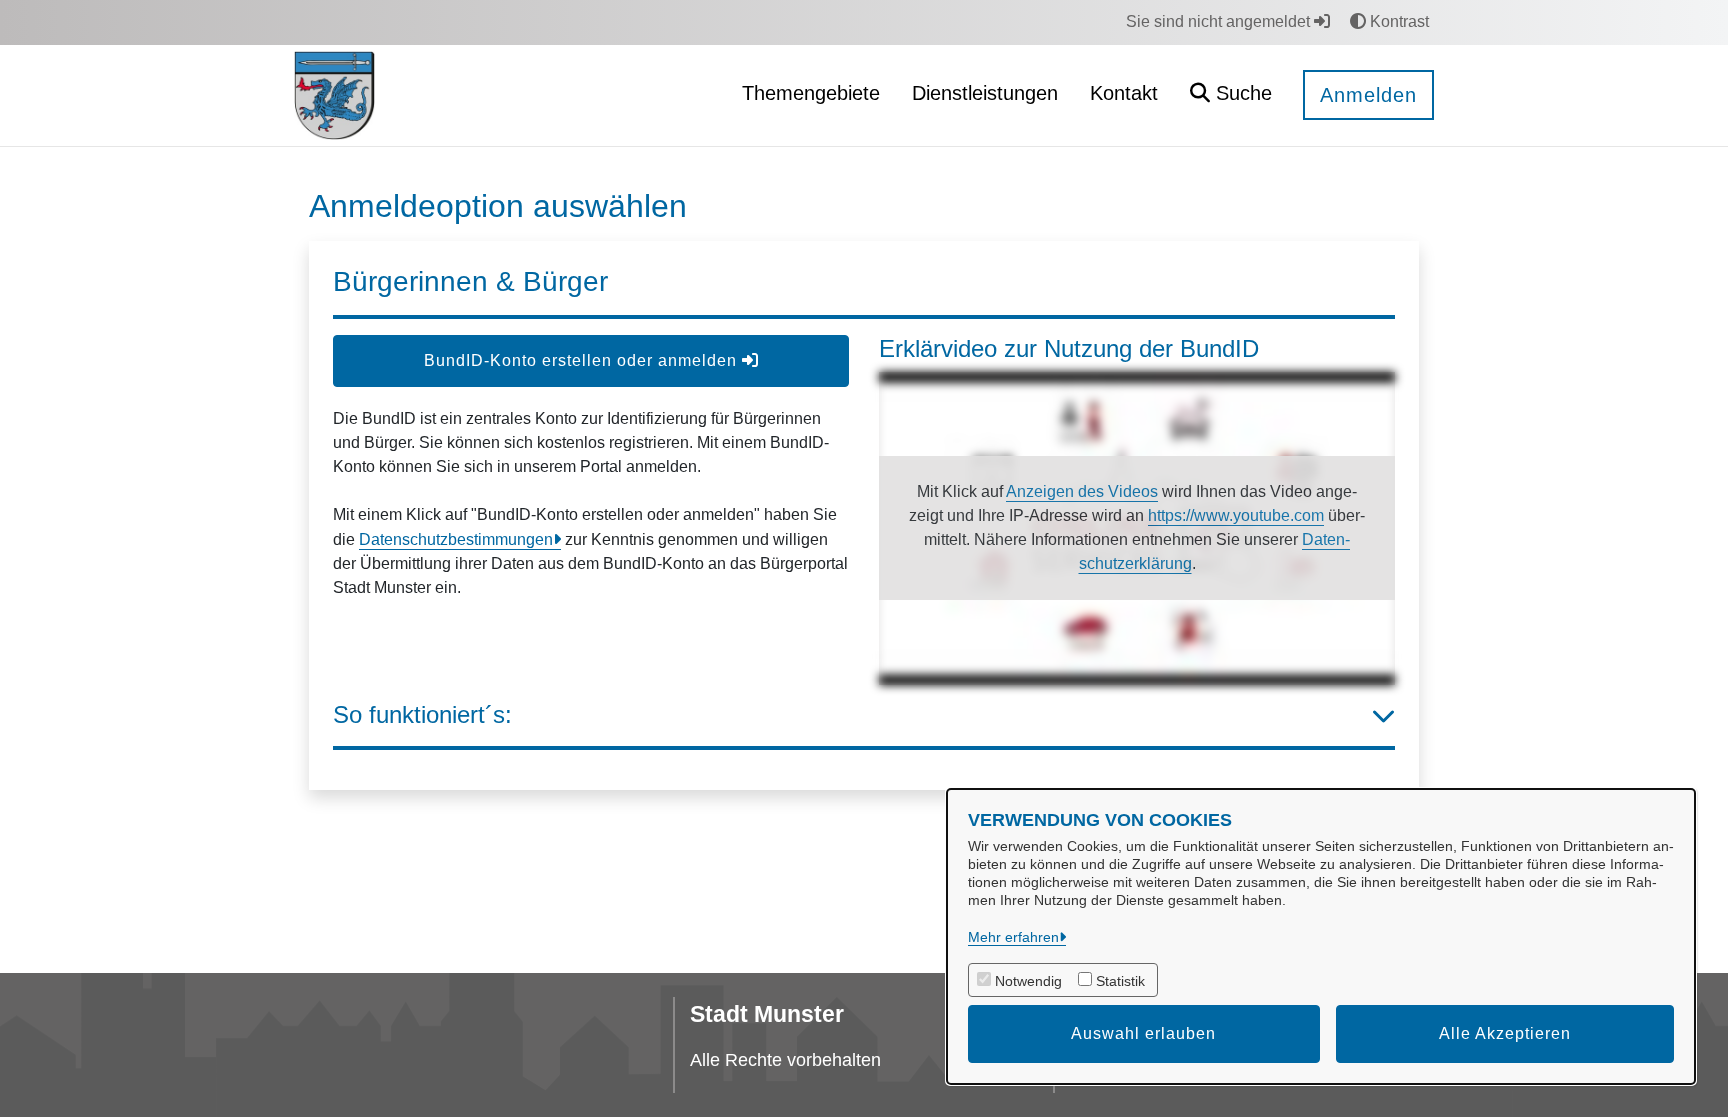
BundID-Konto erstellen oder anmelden (583, 360)
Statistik (1120, 981)
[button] (1231, 95)
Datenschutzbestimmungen (456, 539)
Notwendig (1028, 981)
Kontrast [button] (1397, 21)
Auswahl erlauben (1143, 1033)
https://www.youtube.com (1236, 515)
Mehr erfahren (1013, 937)
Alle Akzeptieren (1505, 1033)
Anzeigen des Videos (1082, 491)
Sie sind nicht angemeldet (1220, 21)
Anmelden (1368, 95)
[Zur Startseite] (334, 94)
